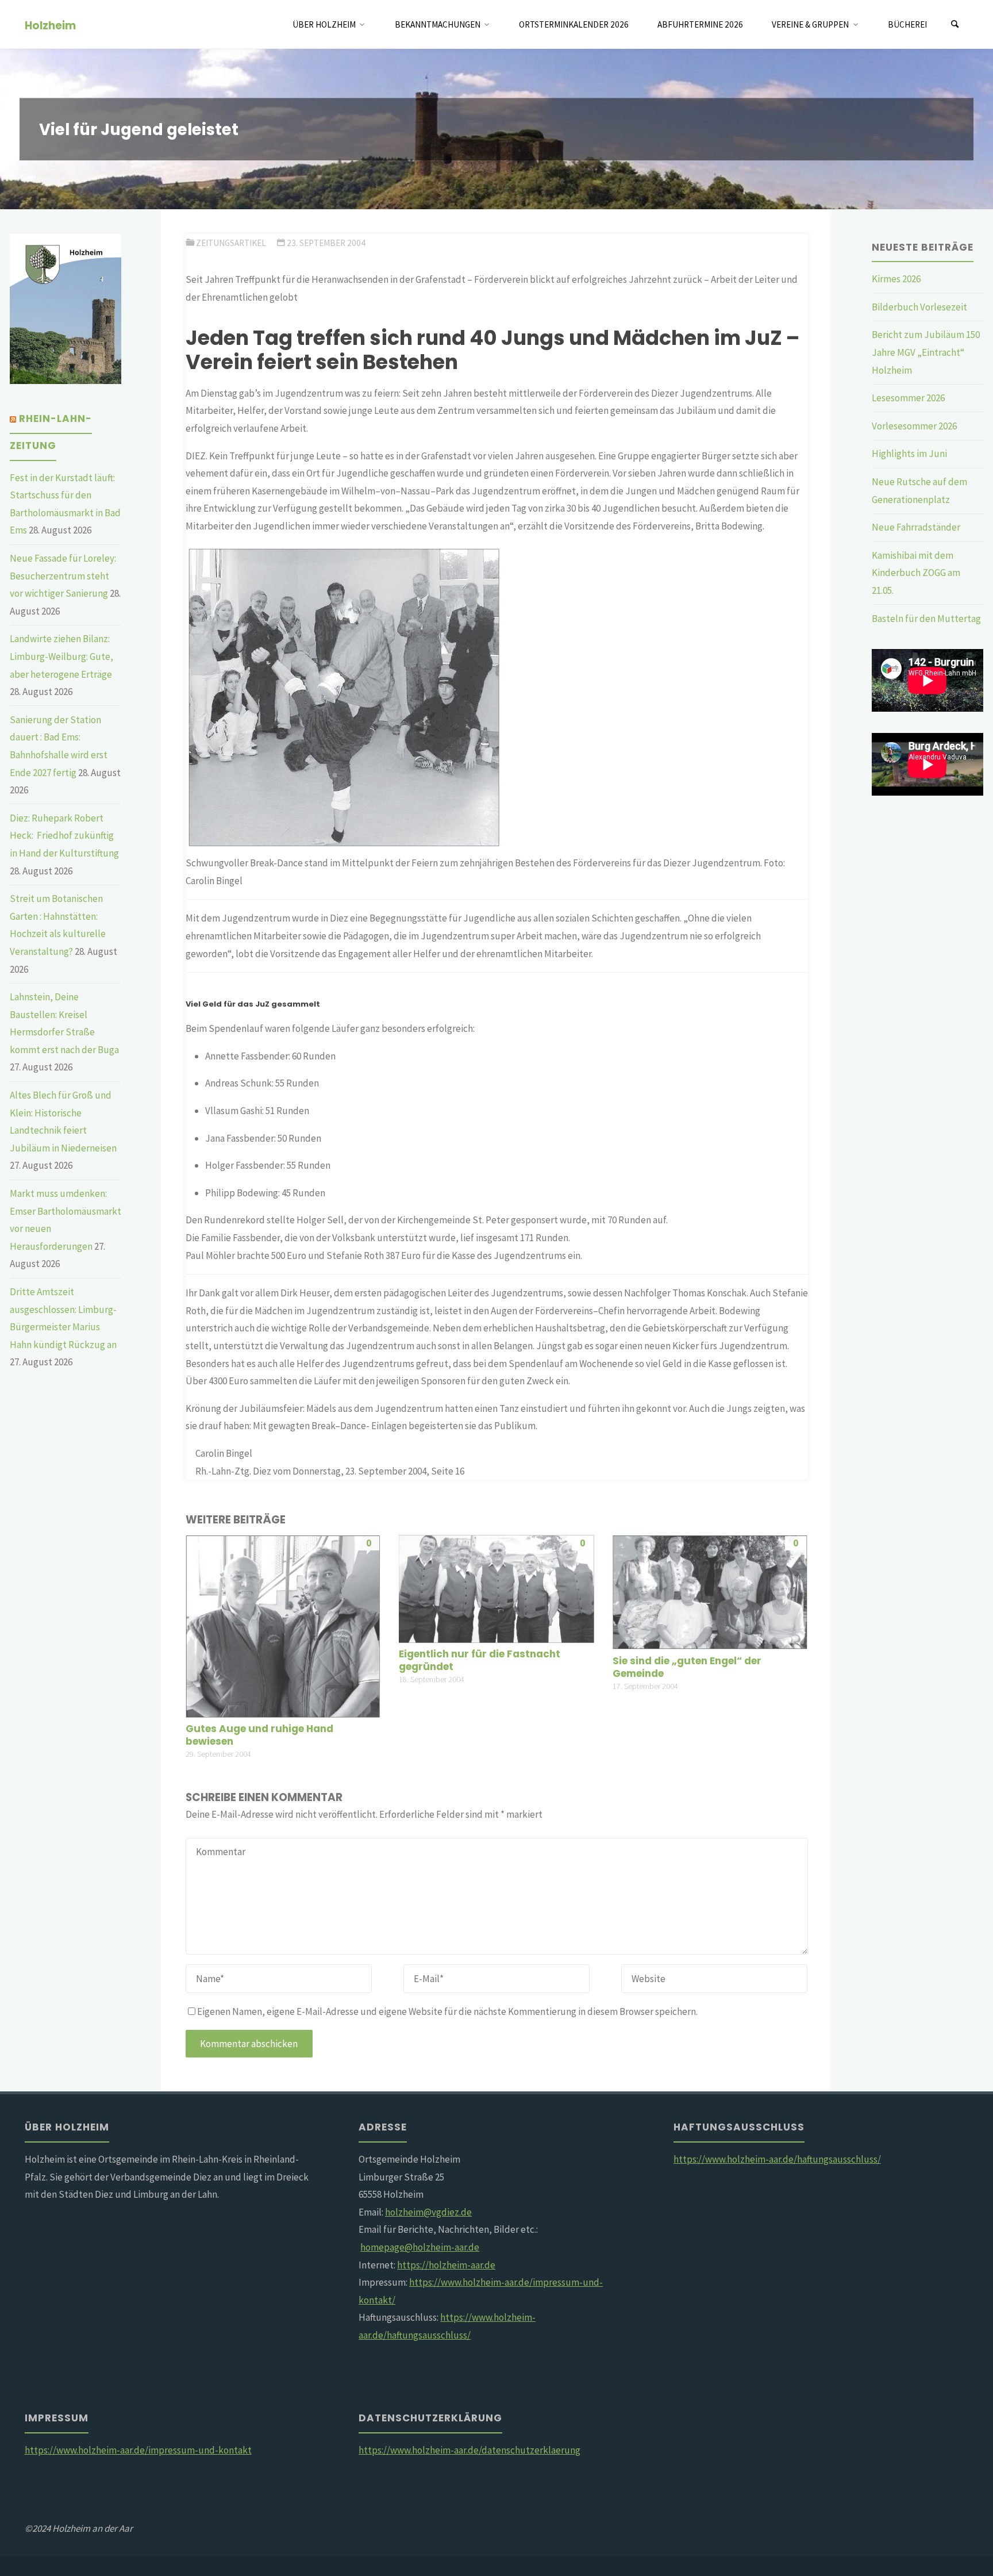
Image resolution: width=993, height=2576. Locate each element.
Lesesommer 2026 (908, 398)
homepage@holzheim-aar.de (420, 2247)
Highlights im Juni (909, 454)
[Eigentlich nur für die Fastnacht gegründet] (496, 1588)
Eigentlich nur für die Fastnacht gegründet (480, 1660)
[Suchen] (955, 24)
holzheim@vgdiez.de (428, 2212)
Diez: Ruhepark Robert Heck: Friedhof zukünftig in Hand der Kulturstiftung (64, 836)
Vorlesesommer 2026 (914, 426)
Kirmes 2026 (896, 279)
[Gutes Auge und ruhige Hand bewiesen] (283, 1625)
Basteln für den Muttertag (926, 619)
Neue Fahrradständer (916, 527)
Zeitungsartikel (231, 243)
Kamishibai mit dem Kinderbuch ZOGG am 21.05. (916, 573)
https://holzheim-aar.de (446, 2265)
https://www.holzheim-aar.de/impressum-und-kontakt (138, 2450)
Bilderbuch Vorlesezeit (919, 307)
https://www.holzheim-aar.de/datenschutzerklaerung (469, 2450)
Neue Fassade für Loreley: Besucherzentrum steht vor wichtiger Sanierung (63, 576)
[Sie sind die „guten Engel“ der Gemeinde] (710, 1591)
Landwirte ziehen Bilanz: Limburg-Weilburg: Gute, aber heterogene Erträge (61, 656)
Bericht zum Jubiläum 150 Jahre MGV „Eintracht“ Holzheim (926, 352)
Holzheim (50, 25)
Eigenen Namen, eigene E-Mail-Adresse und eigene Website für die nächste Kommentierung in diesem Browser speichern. (447, 2011)
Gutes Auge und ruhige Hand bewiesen (259, 1735)
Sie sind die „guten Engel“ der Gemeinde (687, 1667)
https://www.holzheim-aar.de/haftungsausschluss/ (777, 2159)
